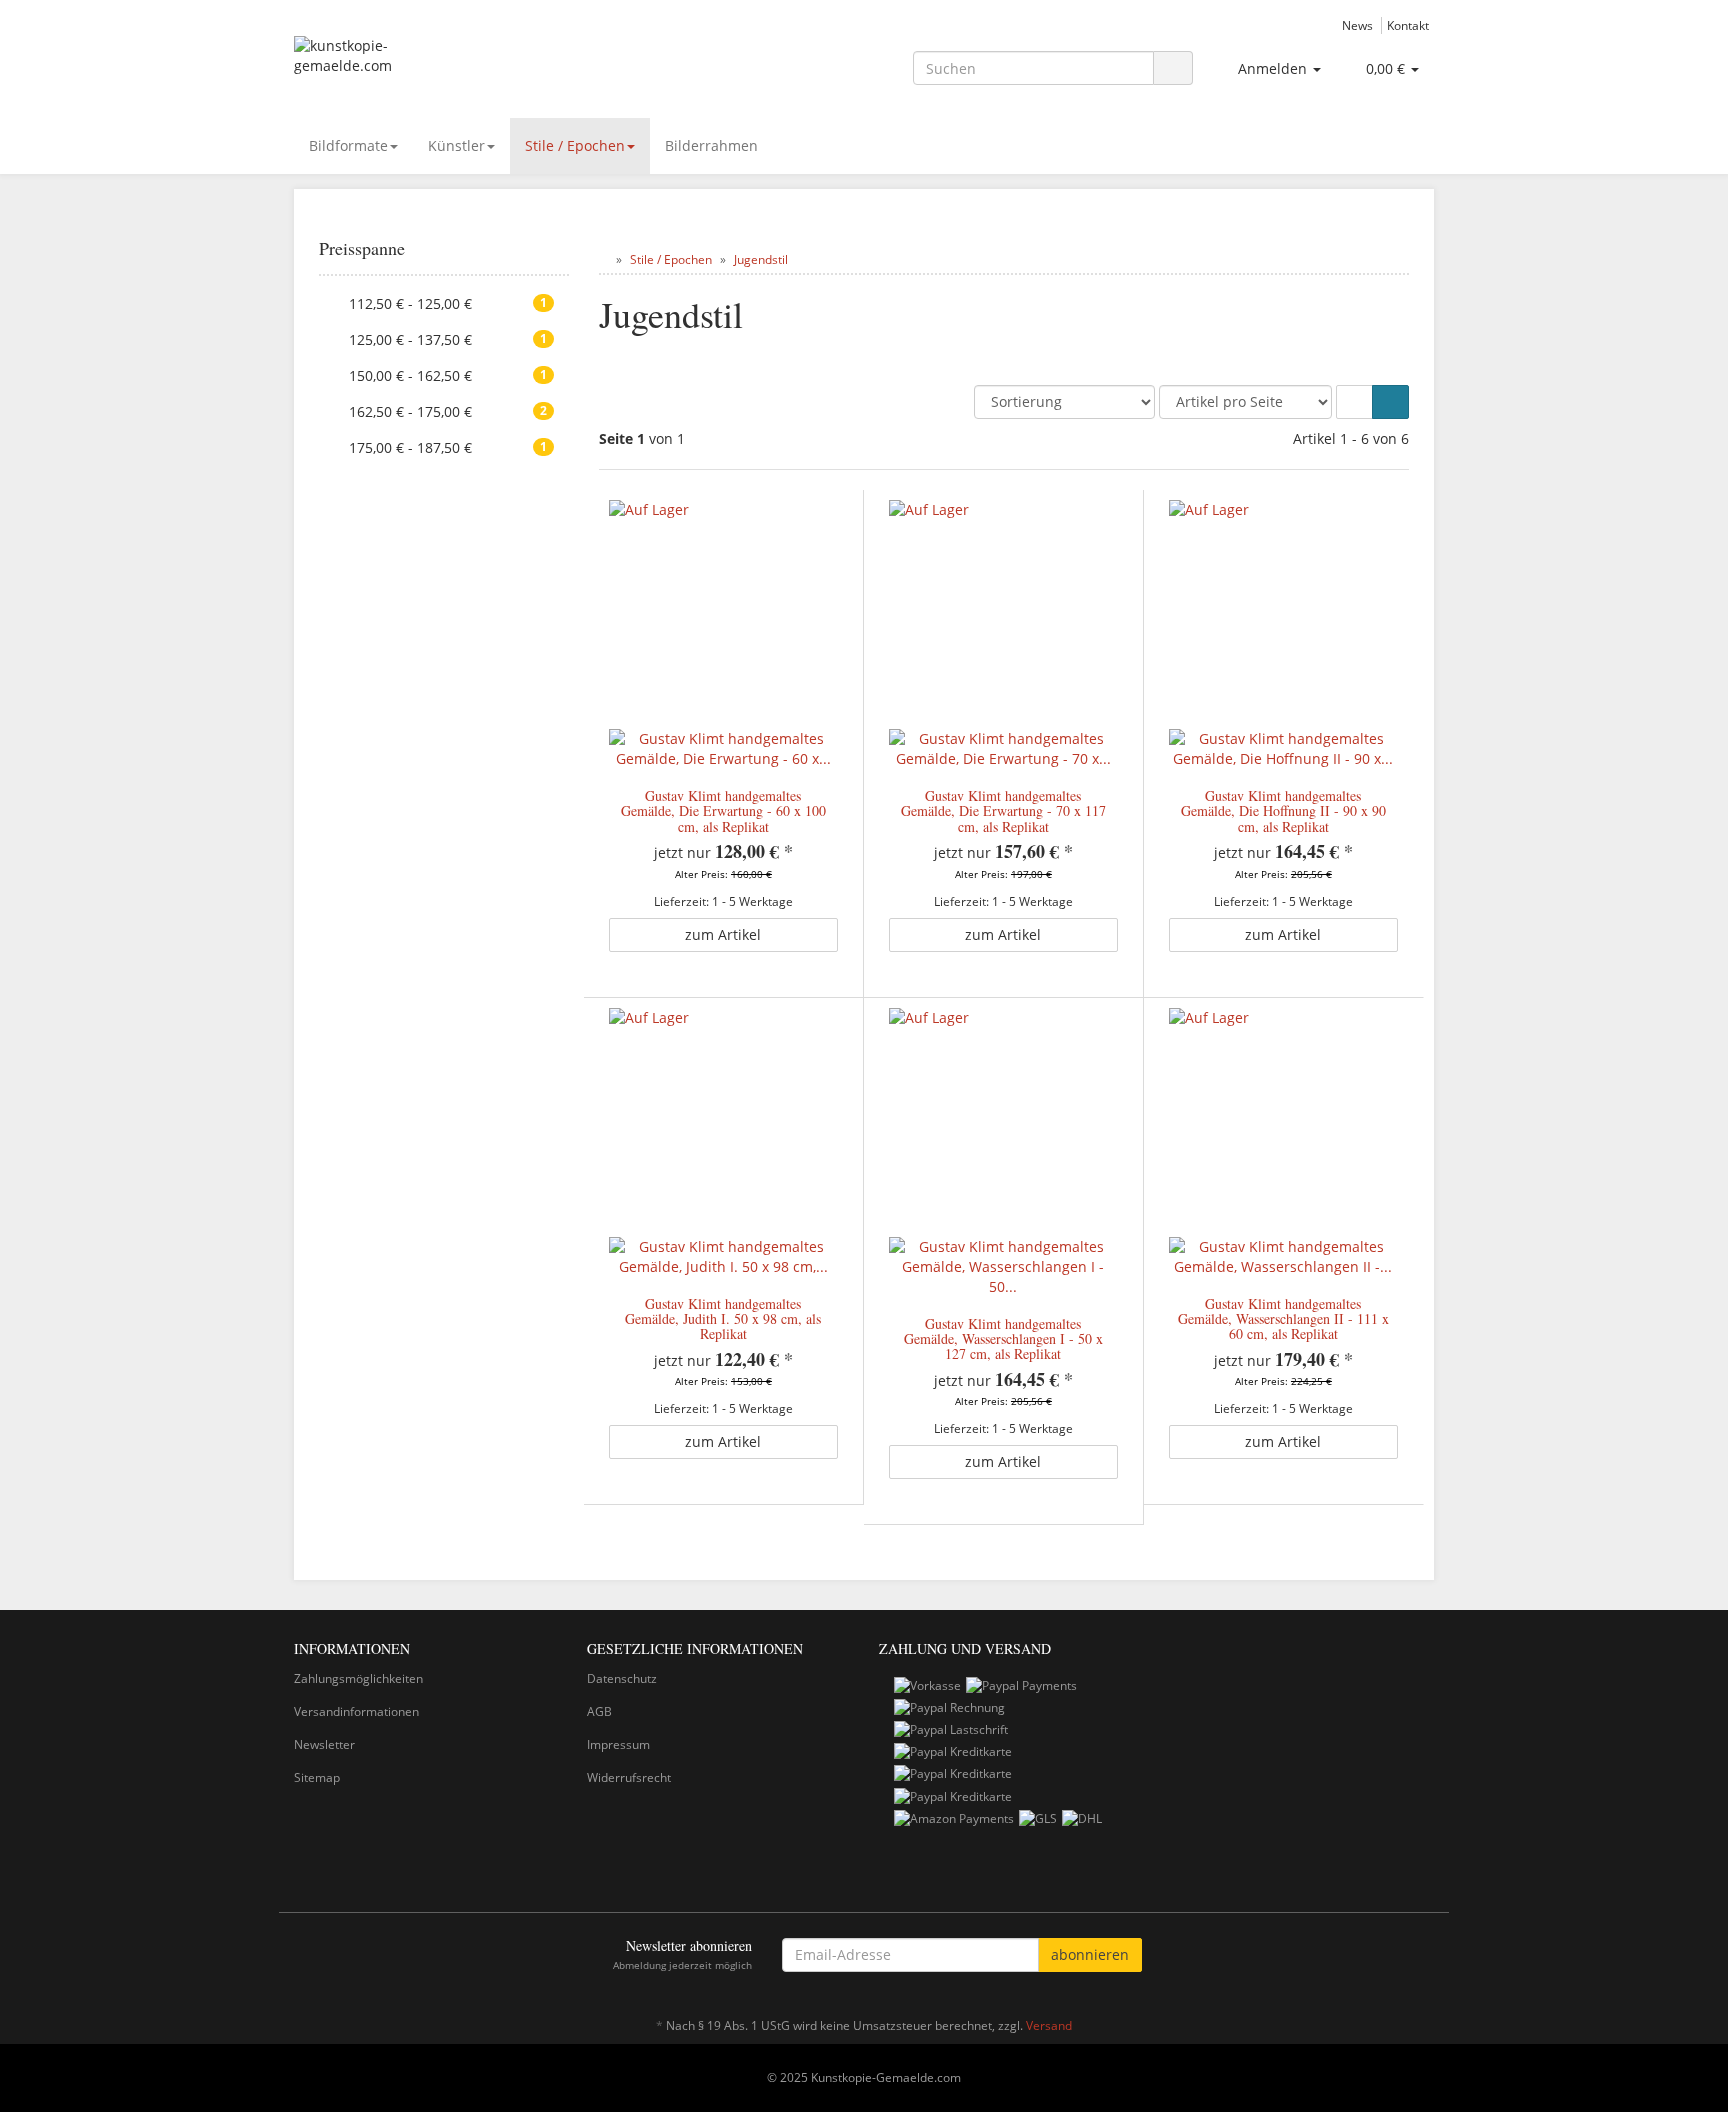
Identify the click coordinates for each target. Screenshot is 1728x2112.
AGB (599, 1711)
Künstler (456, 145)
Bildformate (348, 145)
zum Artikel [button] (723, 934)
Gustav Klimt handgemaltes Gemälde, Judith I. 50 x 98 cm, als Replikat (723, 1319)
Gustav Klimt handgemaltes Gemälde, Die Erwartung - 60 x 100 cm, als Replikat (723, 811)
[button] (1354, 402)
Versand (1049, 2025)
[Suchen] (1173, 68)
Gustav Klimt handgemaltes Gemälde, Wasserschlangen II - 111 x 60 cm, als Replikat (1283, 1319)
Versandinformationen (356, 1711)
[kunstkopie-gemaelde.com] (474, 66)
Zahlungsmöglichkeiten (358, 1678)
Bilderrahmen (711, 145)
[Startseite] (603, 259)
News (1357, 25)
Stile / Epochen (575, 145)
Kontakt (1408, 25)
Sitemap (317, 1777)
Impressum (618, 1744)
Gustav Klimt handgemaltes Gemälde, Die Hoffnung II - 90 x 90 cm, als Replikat (1283, 811)
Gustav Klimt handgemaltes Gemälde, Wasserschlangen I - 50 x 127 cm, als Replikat (1003, 1339)
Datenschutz (622, 1678)
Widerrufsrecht (629, 1777)
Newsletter (324, 1744)
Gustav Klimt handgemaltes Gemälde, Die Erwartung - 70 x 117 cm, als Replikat (1003, 811)
